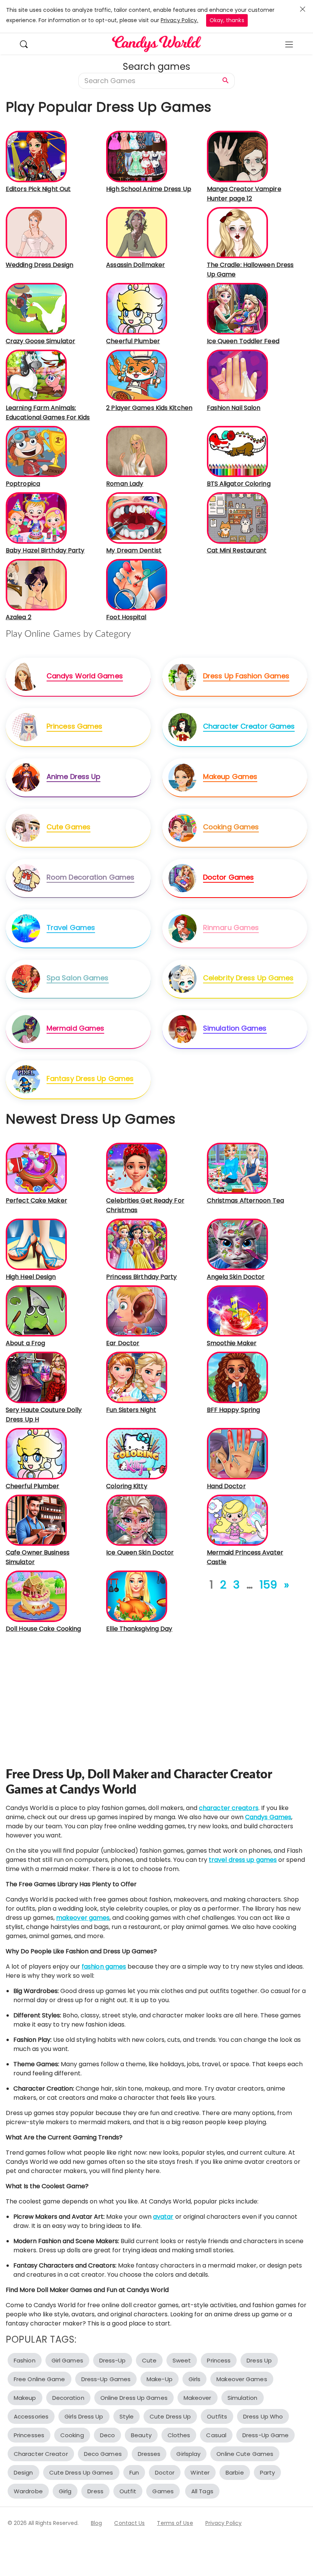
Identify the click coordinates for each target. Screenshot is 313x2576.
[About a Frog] (36, 1311)
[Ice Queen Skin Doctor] (137, 1520)
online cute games (245, 2454)
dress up (259, 2360)
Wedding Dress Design (40, 265)
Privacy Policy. (180, 20)
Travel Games (71, 927)
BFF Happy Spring (234, 1410)
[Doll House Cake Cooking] (36, 1596)
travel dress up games (243, 1860)
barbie (235, 2472)
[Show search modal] (28, 44)
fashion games (104, 1967)
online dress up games (134, 2398)
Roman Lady (125, 484)
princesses (29, 2435)
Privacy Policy (223, 2523)
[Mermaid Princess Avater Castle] (237, 1520)
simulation (243, 2398)
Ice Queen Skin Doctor (140, 1552)
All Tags (202, 2491)
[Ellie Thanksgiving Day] (137, 1596)
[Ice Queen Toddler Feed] (237, 308)
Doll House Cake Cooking (43, 1629)
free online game (40, 2379)
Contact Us (129, 2523)
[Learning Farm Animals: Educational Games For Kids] (36, 375)
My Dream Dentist (134, 550)
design (23, 2472)
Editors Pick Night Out (38, 189)
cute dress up (170, 2416)
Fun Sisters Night (131, 1410)
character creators (229, 1808)
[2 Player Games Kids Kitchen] (137, 375)
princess (219, 2360)
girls (195, 2379)
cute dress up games (81, 2472)
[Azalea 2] (36, 584)
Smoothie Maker (232, 1343)
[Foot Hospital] (137, 584)
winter (200, 2472)
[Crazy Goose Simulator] (36, 308)
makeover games (83, 1918)
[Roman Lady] (137, 451)
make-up (160, 2379)
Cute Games (69, 827)
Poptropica (23, 484)
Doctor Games (228, 877)
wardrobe (28, 2491)
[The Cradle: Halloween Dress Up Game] (237, 232)
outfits (217, 2416)
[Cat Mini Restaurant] (237, 518)
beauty (141, 2435)
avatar (163, 2217)
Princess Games (74, 726)
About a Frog (25, 1343)
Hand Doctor (226, 1486)
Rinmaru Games (231, 927)
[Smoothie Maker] (237, 1311)
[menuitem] (28, 44)
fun (134, 2472)
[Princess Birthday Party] (137, 1244)
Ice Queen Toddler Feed (243, 341)
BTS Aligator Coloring (239, 484)
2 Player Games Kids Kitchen (149, 408)
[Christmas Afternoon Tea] (237, 1168)
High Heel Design (31, 1277)
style (127, 2416)
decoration (68, 2398)
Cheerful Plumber (133, 341)
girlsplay (188, 2454)
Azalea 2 (19, 617)
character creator (41, 2454)
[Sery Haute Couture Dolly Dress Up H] (36, 1377)
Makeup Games (230, 776)
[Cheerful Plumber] (137, 308)
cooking (72, 2435)
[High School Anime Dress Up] (137, 156)
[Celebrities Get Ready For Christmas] (137, 1168)
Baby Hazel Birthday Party (45, 550)
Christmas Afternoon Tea (245, 1200)
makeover (198, 2398)
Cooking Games (231, 827)
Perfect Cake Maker (36, 1200)
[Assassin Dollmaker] (137, 232)
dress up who (263, 2416)
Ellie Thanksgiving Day (139, 1629)
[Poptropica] (36, 451)
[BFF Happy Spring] (237, 1377)
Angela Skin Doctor (236, 1277)
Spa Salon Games (78, 978)
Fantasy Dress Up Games (90, 1078)
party (268, 2472)
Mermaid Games (75, 1028)
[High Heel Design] (36, 1244)
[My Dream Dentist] (137, 518)
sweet (182, 2360)
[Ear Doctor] (137, 1311)
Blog (96, 2523)
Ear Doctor (123, 1343)
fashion (25, 2360)
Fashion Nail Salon (234, 408)
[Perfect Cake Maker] (36, 1168)
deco (107, 2435)
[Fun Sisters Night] (137, 1377)
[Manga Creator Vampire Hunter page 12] (237, 156)
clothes (179, 2435)
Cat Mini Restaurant (237, 550)
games (163, 2491)
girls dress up (84, 2416)
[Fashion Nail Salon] (237, 375)
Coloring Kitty (127, 1486)
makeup (25, 2398)
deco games (103, 2454)
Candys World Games (85, 676)
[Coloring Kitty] (137, 1453)
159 (268, 1585)
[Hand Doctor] (237, 1453)
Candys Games (268, 1817)
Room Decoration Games (90, 877)
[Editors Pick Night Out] (36, 156)
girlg (65, 2491)
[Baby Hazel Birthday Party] (36, 518)
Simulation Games (235, 1028)
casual (216, 2435)
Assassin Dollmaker (136, 265)
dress (95, 2491)
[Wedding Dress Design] (36, 232)
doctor (165, 2472)
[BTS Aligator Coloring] (237, 451)
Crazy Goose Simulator (40, 341)
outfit (128, 2491)
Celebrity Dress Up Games (248, 978)
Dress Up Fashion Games (246, 676)
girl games (67, 2360)
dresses (149, 2454)
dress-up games (106, 2379)
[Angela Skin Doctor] (237, 1244)
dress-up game (265, 2435)
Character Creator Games (249, 726)
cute (149, 2360)
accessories (31, 2416)
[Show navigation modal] (289, 44)
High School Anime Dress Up (149, 189)
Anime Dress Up (73, 776)
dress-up (113, 2360)
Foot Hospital (126, 617)
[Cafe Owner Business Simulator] (36, 1520)
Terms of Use (175, 2523)
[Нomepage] (156, 44)
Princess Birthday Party (141, 1277)
